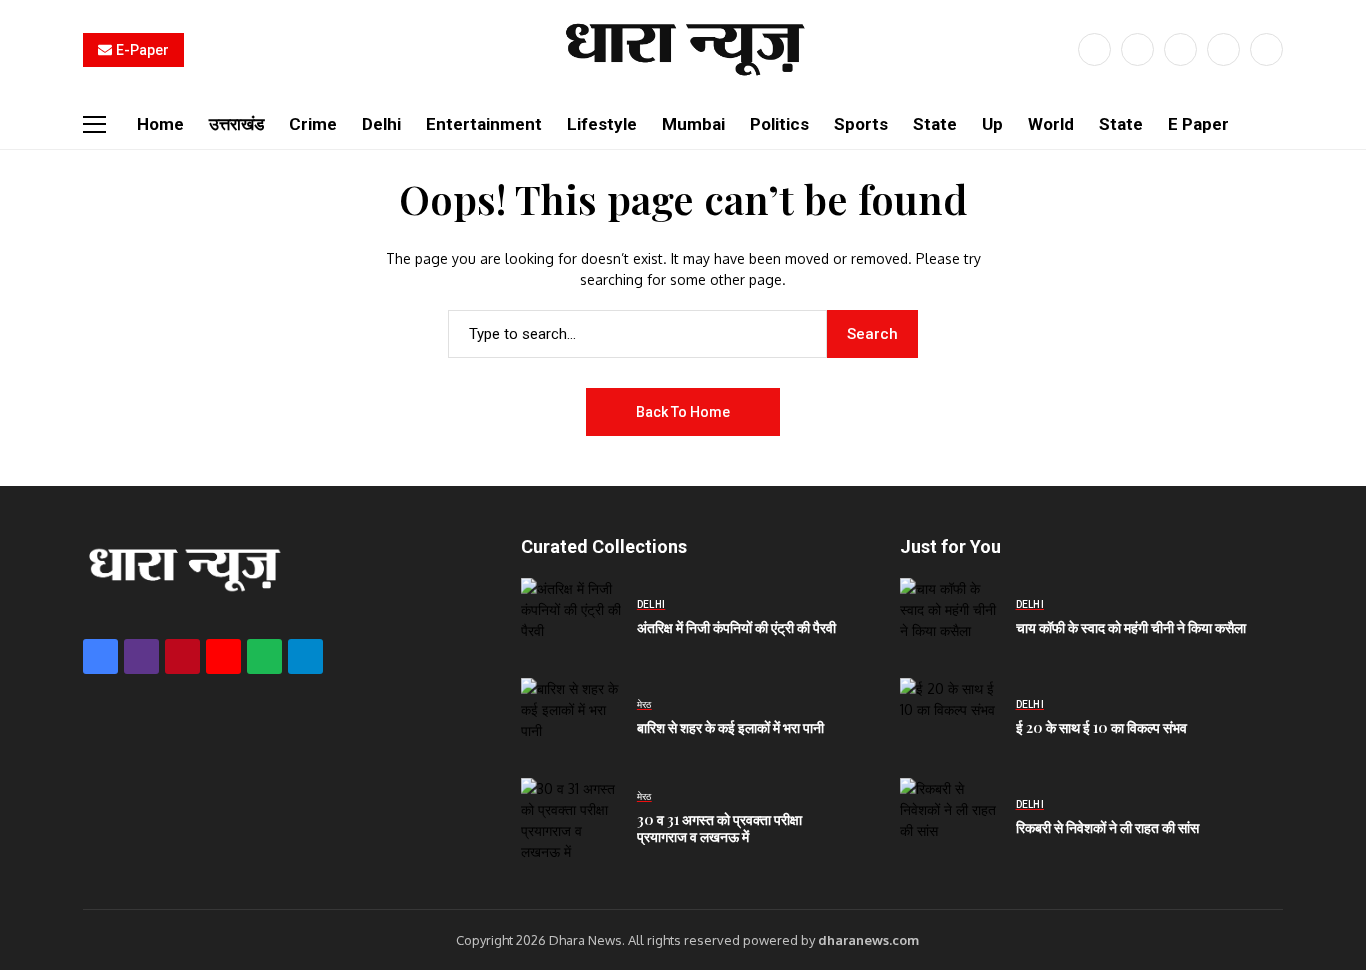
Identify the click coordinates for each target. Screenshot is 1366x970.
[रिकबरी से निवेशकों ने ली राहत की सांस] (950, 818)
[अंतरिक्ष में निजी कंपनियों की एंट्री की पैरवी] (571, 618)
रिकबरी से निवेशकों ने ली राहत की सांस (1107, 827)
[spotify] (264, 656)
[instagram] (1180, 49)
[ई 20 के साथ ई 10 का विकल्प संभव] (950, 718)
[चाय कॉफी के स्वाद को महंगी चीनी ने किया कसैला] (950, 618)
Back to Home (683, 412)
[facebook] (1094, 49)
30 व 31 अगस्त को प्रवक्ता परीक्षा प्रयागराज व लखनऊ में (719, 828)
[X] (1137, 49)
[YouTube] (1266, 49)
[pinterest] (1223, 49)
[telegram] (305, 656)
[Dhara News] (683, 49)
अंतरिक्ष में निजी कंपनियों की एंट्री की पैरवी (736, 627)
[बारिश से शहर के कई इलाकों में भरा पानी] (571, 718)
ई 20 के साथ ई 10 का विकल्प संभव (1101, 727)
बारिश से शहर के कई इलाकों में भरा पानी (730, 727)
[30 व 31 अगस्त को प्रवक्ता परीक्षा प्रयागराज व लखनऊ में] (571, 818)
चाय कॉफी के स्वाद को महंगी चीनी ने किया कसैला (1131, 627)
